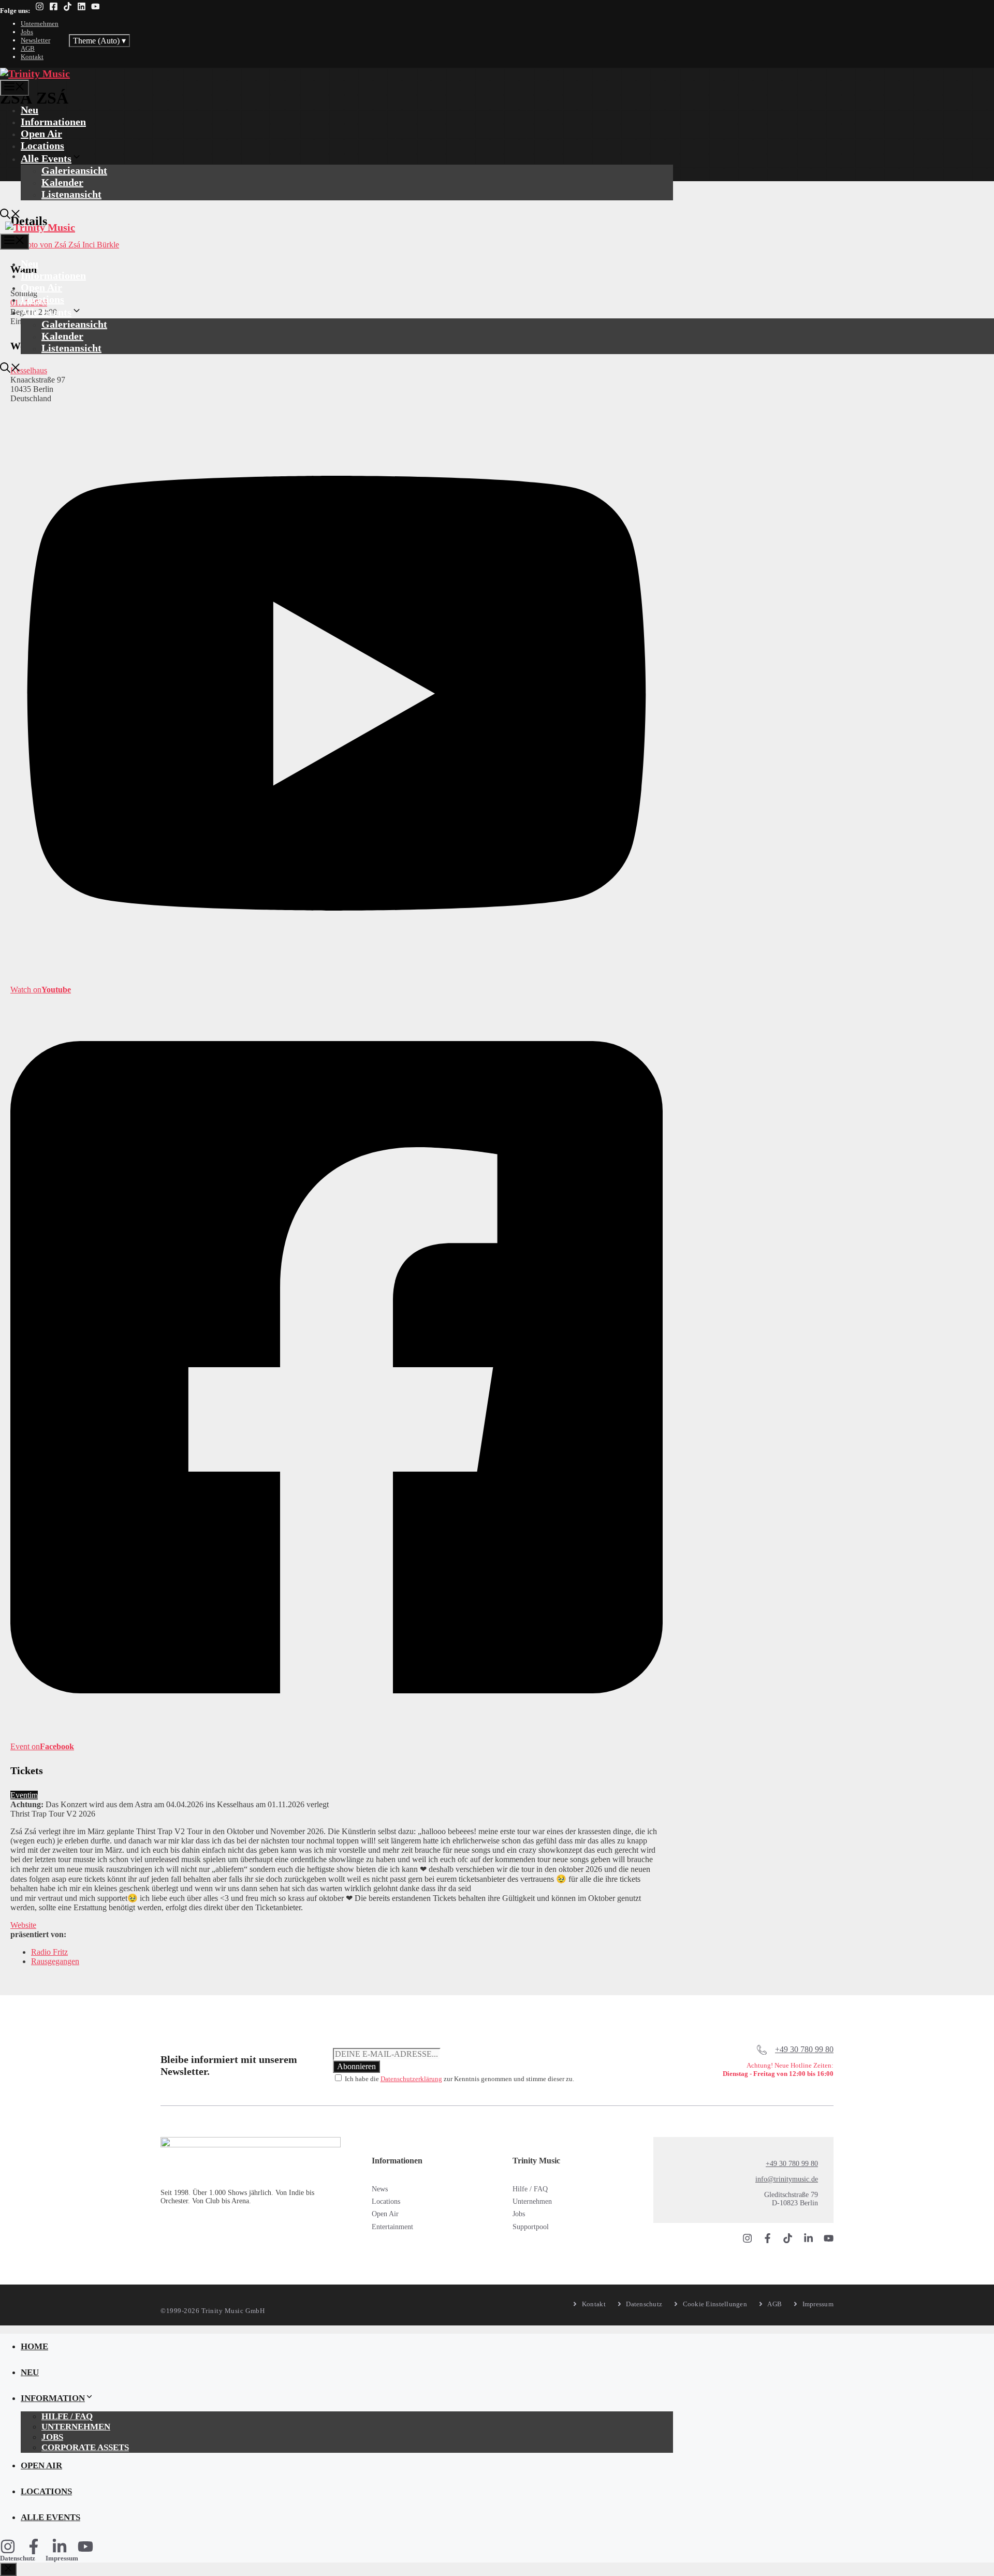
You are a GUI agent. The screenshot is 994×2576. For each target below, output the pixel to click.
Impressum (62, 2558)
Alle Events (46, 158)
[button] (10, 215)
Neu (30, 110)
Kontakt (32, 57)
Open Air (41, 134)
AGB (28, 48)
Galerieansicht (74, 170)
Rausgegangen (55, 1961)
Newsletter (35, 40)
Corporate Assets (85, 2447)
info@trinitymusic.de (787, 2179)
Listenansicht (71, 194)
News (380, 2189)
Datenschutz (18, 2558)
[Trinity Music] (35, 74)
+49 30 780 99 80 (804, 2049)
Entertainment (392, 2227)
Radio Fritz (49, 1952)
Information (53, 2398)
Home (34, 2346)
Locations (42, 145)
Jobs (27, 32)
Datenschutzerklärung (411, 2079)
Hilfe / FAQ (530, 2189)
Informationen (53, 122)
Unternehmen (40, 24)
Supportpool (531, 2227)
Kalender (62, 182)
